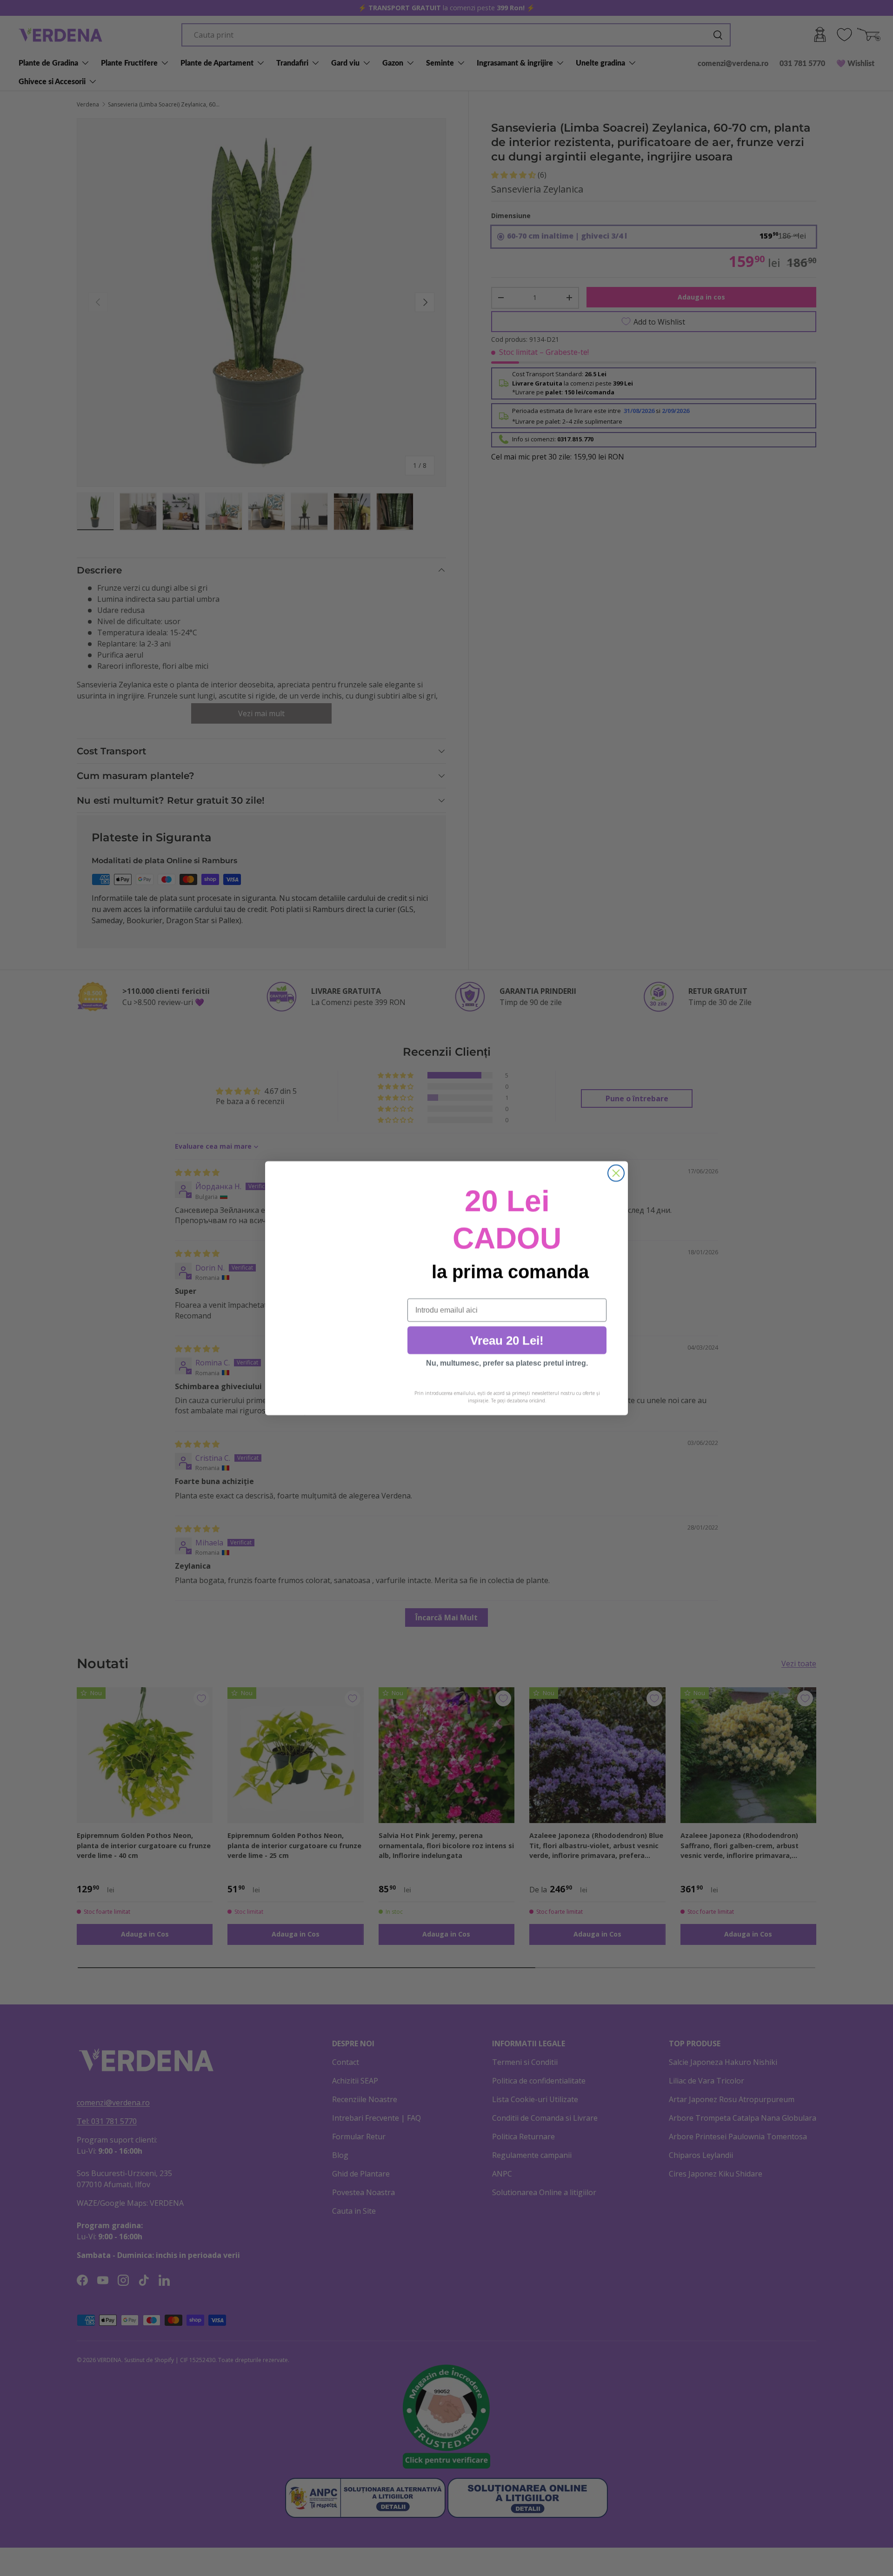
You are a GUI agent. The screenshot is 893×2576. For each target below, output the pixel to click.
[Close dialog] (616, 1173)
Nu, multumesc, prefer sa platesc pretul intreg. (507, 1363)
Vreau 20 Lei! (507, 1340)
